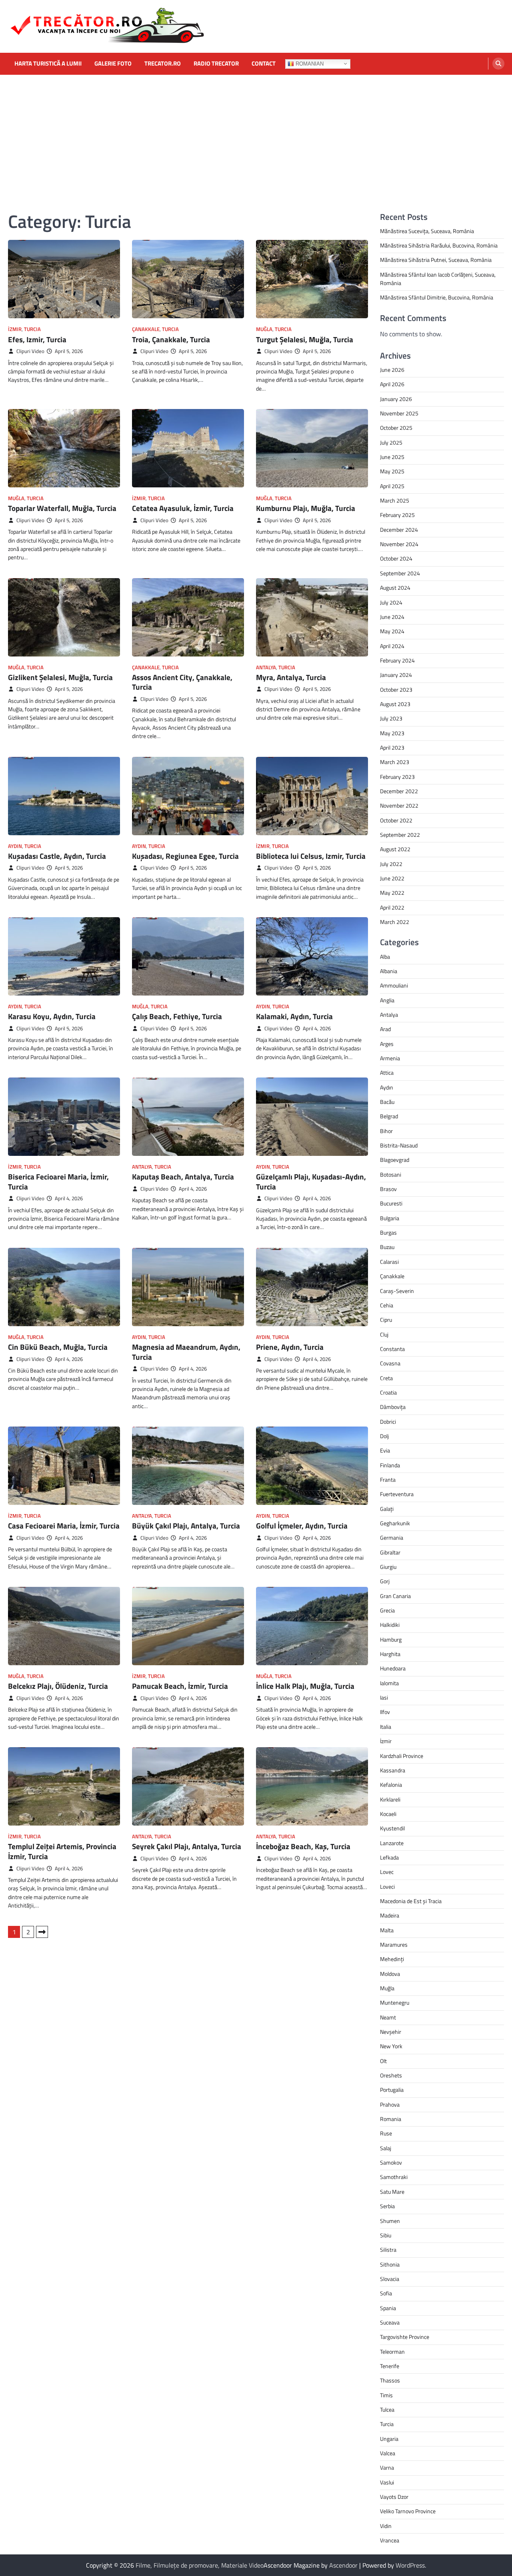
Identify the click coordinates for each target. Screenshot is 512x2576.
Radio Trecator (216, 64)
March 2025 (395, 501)
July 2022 (391, 864)
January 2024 (396, 675)
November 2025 (399, 413)
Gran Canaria (395, 1596)
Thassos (390, 2380)
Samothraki (394, 2177)
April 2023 (392, 748)
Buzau (387, 1247)
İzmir (15, 329)
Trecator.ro (163, 64)
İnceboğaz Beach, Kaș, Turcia (303, 1846)
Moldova (390, 1974)
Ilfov (385, 1712)
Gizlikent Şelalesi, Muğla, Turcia (60, 677)
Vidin (386, 2526)
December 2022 (399, 791)
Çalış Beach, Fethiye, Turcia (177, 1016)
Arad (385, 1029)
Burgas (388, 1233)
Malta (387, 1930)
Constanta (392, 1349)
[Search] (498, 64)
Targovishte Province (405, 2337)
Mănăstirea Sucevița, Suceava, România (427, 231)
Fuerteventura (397, 1494)
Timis (386, 2395)
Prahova (390, 2105)
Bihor (386, 1131)
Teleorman (392, 2352)
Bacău (387, 1102)
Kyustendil (392, 1828)
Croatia (388, 1393)
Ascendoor (343, 2565)
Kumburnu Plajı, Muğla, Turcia (306, 508)
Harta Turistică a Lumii (48, 64)
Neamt (388, 2017)
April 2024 (392, 646)
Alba (385, 957)
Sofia (386, 2293)
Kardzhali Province (402, 1756)
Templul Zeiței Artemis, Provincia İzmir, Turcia (62, 1851)
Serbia (387, 2206)
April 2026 (392, 384)
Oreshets (391, 2075)
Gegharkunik (395, 1523)
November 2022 (399, 806)
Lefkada (389, 1858)
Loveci (387, 1887)
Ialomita (389, 1683)
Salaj (386, 2148)
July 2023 (391, 718)
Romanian (309, 63)
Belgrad (389, 1116)
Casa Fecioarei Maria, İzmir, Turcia (64, 1526)
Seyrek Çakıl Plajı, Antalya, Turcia (187, 1846)
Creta (386, 1378)
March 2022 (395, 922)
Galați (387, 1509)
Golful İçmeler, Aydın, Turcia (302, 1526)
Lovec (387, 1872)
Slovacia (390, 2279)
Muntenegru (395, 2003)
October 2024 (396, 559)
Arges (387, 1044)
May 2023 (392, 733)
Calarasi (389, 1262)
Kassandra (393, 1770)
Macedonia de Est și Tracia (411, 1901)
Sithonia (390, 2265)
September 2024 (400, 573)
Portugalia (392, 2090)
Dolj (384, 1436)
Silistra (388, 2250)
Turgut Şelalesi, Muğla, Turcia (305, 339)
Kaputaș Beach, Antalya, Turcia (183, 1177)
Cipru (386, 1320)
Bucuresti (391, 1203)
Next (42, 1932)
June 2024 (392, 617)
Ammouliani (394, 986)
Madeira (390, 1916)
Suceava (390, 2323)
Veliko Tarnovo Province (408, 2511)
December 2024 (399, 530)
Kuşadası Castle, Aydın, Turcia (57, 856)
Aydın (15, 846)
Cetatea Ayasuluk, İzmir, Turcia (183, 508)
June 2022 (392, 878)
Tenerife (390, 2366)
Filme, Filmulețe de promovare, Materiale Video (200, 2565)
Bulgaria (390, 1218)
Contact (264, 64)
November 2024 (399, 544)
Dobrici (388, 1422)
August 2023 (395, 704)
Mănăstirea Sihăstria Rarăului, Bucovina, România (439, 245)
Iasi (384, 1698)
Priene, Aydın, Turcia (290, 1347)
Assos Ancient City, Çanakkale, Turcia (182, 682)
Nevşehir (391, 2032)
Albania (389, 971)
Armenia (390, 1058)
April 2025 (392, 486)
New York (391, 2046)
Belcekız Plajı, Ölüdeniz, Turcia (58, 1686)
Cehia (387, 1305)
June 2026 (392, 370)
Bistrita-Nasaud (399, 1145)
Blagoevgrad (395, 1160)
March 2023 (395, 762)
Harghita (390, 1654)
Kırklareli (390, 1800)
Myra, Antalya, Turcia (291, 677)
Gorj (385, 1581)
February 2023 (397, 777)
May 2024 (392, 631)
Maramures (394, 1945)
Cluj (384, 1335)
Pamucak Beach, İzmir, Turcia (180, 1686)
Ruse (386, 2133)
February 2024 (397, 660)
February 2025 (397, 515)
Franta (388, 1480)
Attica (387, 1073)
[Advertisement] (256, 135)
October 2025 (396, 428)
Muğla (264, 329)
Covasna (390, 1363)
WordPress (410, 2565)
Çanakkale (146, 329)
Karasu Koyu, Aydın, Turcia (52, 1016)
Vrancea (390, 2540)
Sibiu (386, 2235)
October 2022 (396, 820)
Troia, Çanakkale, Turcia (171, 339)
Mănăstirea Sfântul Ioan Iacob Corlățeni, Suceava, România (438, 279)
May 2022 (392, 893)
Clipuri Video (30, 351)
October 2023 (396, 690)
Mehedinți (392, 1959)
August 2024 (395, 588)
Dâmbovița (393, 1407)
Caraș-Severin (397, 1291)
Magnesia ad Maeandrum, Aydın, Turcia (186, 1352)
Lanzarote (392, 1843)
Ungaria (389, 2439)
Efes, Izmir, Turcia (37, 339)
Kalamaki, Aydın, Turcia (294, 1016)
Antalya (266, 667)
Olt (383, 2061)
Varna (387, 2468)
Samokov (391, 2163)
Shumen (390, 2221)
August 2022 (395, 849)
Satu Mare (392, 2192)
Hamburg (391, 1640)
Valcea (388, 2453)
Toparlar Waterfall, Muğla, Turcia (62, 508)
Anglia (387, 1000)
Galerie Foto (113, 64)
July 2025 (391, 443)
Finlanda (390, 1465)
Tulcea (387, 2410)
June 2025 (392, 457)
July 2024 (391, 603)
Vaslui (387, 2482)
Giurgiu (388, 1567)
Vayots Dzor (394, 2497)
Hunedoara (393, 1668)
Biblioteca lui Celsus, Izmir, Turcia (311, 856)
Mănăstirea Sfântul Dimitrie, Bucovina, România (437, 297)
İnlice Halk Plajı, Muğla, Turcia (305, 1686)
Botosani (391, 1175)
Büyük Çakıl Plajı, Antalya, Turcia (186, 1526)
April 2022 (392, 908)
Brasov (388, 1189)
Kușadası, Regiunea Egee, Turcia (185, 856)
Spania (388, 2308)
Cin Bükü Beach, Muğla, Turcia (58, 1347)
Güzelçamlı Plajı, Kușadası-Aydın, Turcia (311, 1182)
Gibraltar (390, 1552)
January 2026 (396, 399)
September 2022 (400, 835)
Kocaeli (388, 1814)
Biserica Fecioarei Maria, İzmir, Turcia (58, 1182)
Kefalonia (391, 1785)
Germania (392, 1538)
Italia (386, 1727)
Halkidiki (390, 1625)
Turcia (32, 329)
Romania (391, 2119)
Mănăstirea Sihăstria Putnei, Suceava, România (436, 260)
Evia (385, 1451)
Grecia (387, 1610)
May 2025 (392, 471)
